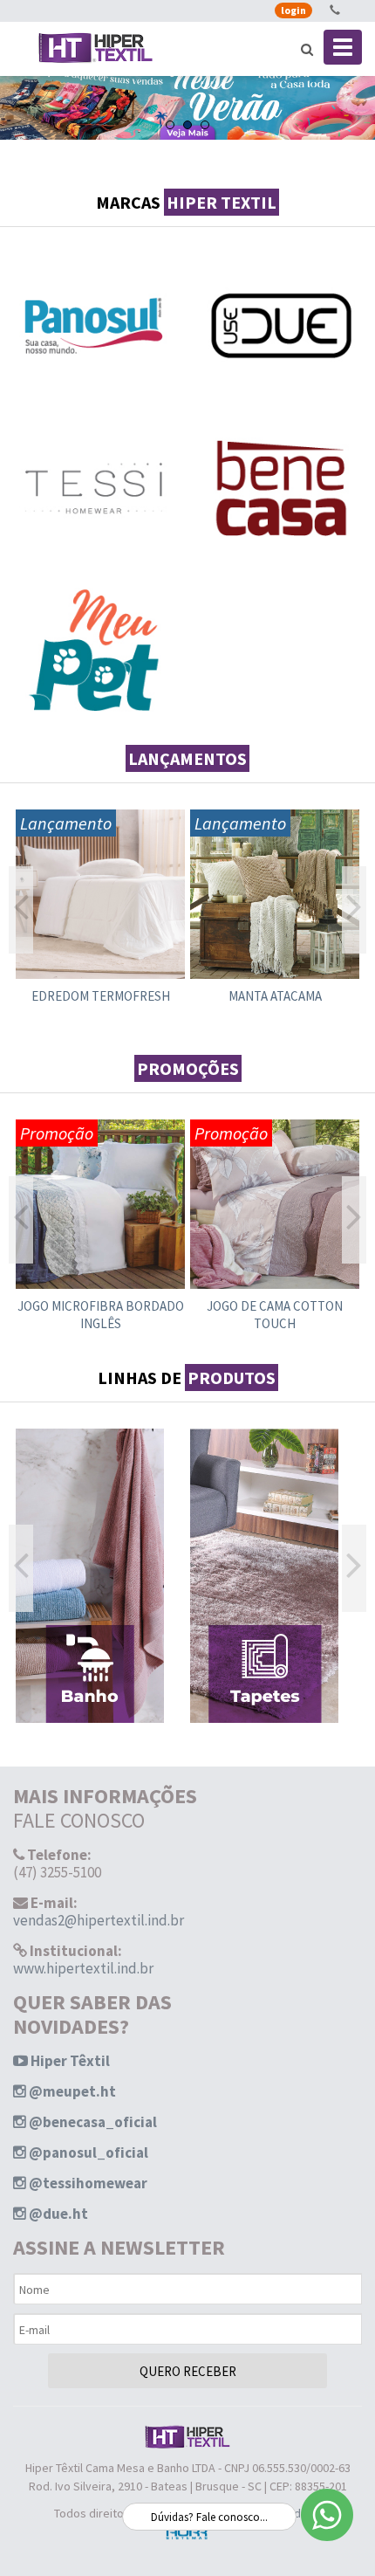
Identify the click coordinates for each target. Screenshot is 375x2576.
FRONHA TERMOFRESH (275, 996)
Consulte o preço (100, 921)
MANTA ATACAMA (101, 996)
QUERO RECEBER (188, 2371)
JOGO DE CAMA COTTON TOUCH (100, 1315)
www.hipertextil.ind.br (83, 1968)
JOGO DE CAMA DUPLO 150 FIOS (275, 1315)
